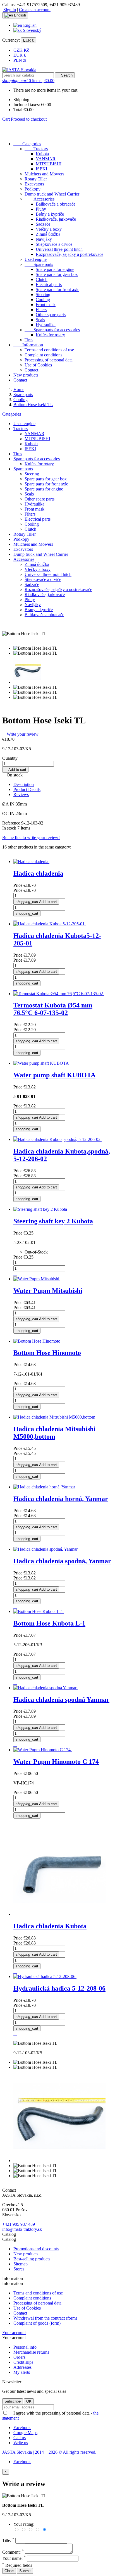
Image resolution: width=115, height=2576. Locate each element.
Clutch (42, 279)
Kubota (42, 154)
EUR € (20, 55)
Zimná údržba (48, 234)
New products (26, 375)
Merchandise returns (31, 2352)
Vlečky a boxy (49, 229)
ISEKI (41, 169)
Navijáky (44, 239)
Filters (41, 310)
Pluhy (41, 209)
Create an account (35, 10)
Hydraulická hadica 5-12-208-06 (59, 1988)
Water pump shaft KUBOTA (54, 1075)
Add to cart (15, 770)
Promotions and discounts (36, 2249)
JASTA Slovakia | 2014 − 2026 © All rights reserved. (49, 2452)
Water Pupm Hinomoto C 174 (56, 1762)
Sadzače (43, 224)
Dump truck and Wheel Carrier (52, 194)
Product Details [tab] (27, 789)
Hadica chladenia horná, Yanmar (61, 1499)
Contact (31, 370)
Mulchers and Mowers (44, 174)
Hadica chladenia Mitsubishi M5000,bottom (54, 1433)
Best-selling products (32, 2259)
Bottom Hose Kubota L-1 (49, 1623)
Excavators (34, 184)
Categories (27, 144)
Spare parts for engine (55, 269)
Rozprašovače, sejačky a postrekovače (70, 254)
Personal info (25, 2347)
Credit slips (23, 2362)
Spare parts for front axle (57, 289)
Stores (19, 2269)
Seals (40, 320)
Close (9, 2571)
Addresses (22, 2367)
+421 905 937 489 (19, 2224)
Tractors (36, 149)
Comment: (13, 2552)
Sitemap (21, 2264)
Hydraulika (46, 325)
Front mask (46, 305)
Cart (6, 119)
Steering (43, 295)
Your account (14, 2333)
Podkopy (33, 189)
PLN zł (20, 60)
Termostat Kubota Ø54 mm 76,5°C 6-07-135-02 (53, 1009)
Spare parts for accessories (52, 330)
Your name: (14, 2558)
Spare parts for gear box (57, 274)
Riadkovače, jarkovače (56, 219)
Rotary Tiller (36, 179)
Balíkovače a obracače (56, 204)
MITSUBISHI (49, 164)
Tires (29, 340)
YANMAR (46, 159)
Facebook (22, 2462)
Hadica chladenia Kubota (50, 1926)
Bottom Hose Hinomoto (47, 1353)
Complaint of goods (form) (37, 2323)
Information (28, 345)
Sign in (10, 10)
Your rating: (24, 2524)
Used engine (36, 259)
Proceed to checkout (29, 119)
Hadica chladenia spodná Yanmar (61, 1700)
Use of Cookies (38, 365)
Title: (8, 2540)
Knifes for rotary (50, 335)
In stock (9, 828)
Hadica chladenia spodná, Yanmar (62, 1561)
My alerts (22, 2372)
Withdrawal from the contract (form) (45, 2318)
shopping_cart (27, 913)
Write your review (20, 734)
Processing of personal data (49, 360)
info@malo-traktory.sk (22, 2229)
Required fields (17, 2565)
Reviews (21, 794)
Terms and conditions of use (49, 350)
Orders (19, 2357)
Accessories (39, 199)
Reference (12, 823)
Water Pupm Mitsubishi (48, 1291)
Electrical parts (49, 284)
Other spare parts (51, 315)
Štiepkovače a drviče (54, 244)
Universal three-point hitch (59, 249)
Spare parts (39, 264)
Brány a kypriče (50, 214)
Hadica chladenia (38, 873)
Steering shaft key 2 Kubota (53, 1221)
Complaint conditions (43, 355)
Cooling (43, 300)
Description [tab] (24, 784)
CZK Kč (21, 50)
